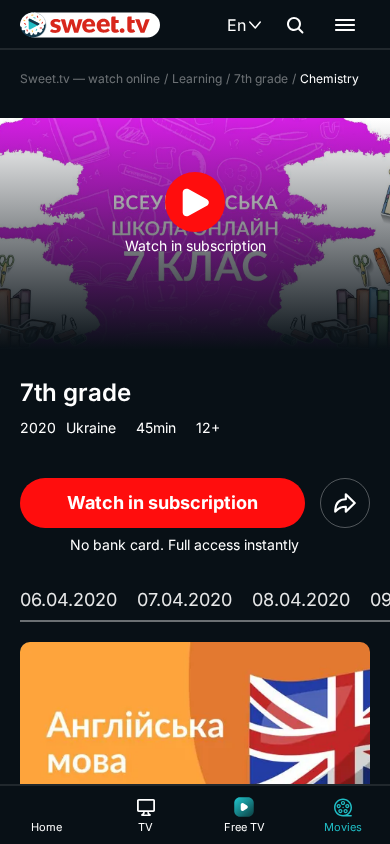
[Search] (295, 25)
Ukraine (91, 427)
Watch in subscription (162, 502)
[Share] (345, 503)
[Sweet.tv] (90, 25)
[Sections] (345, 25)
